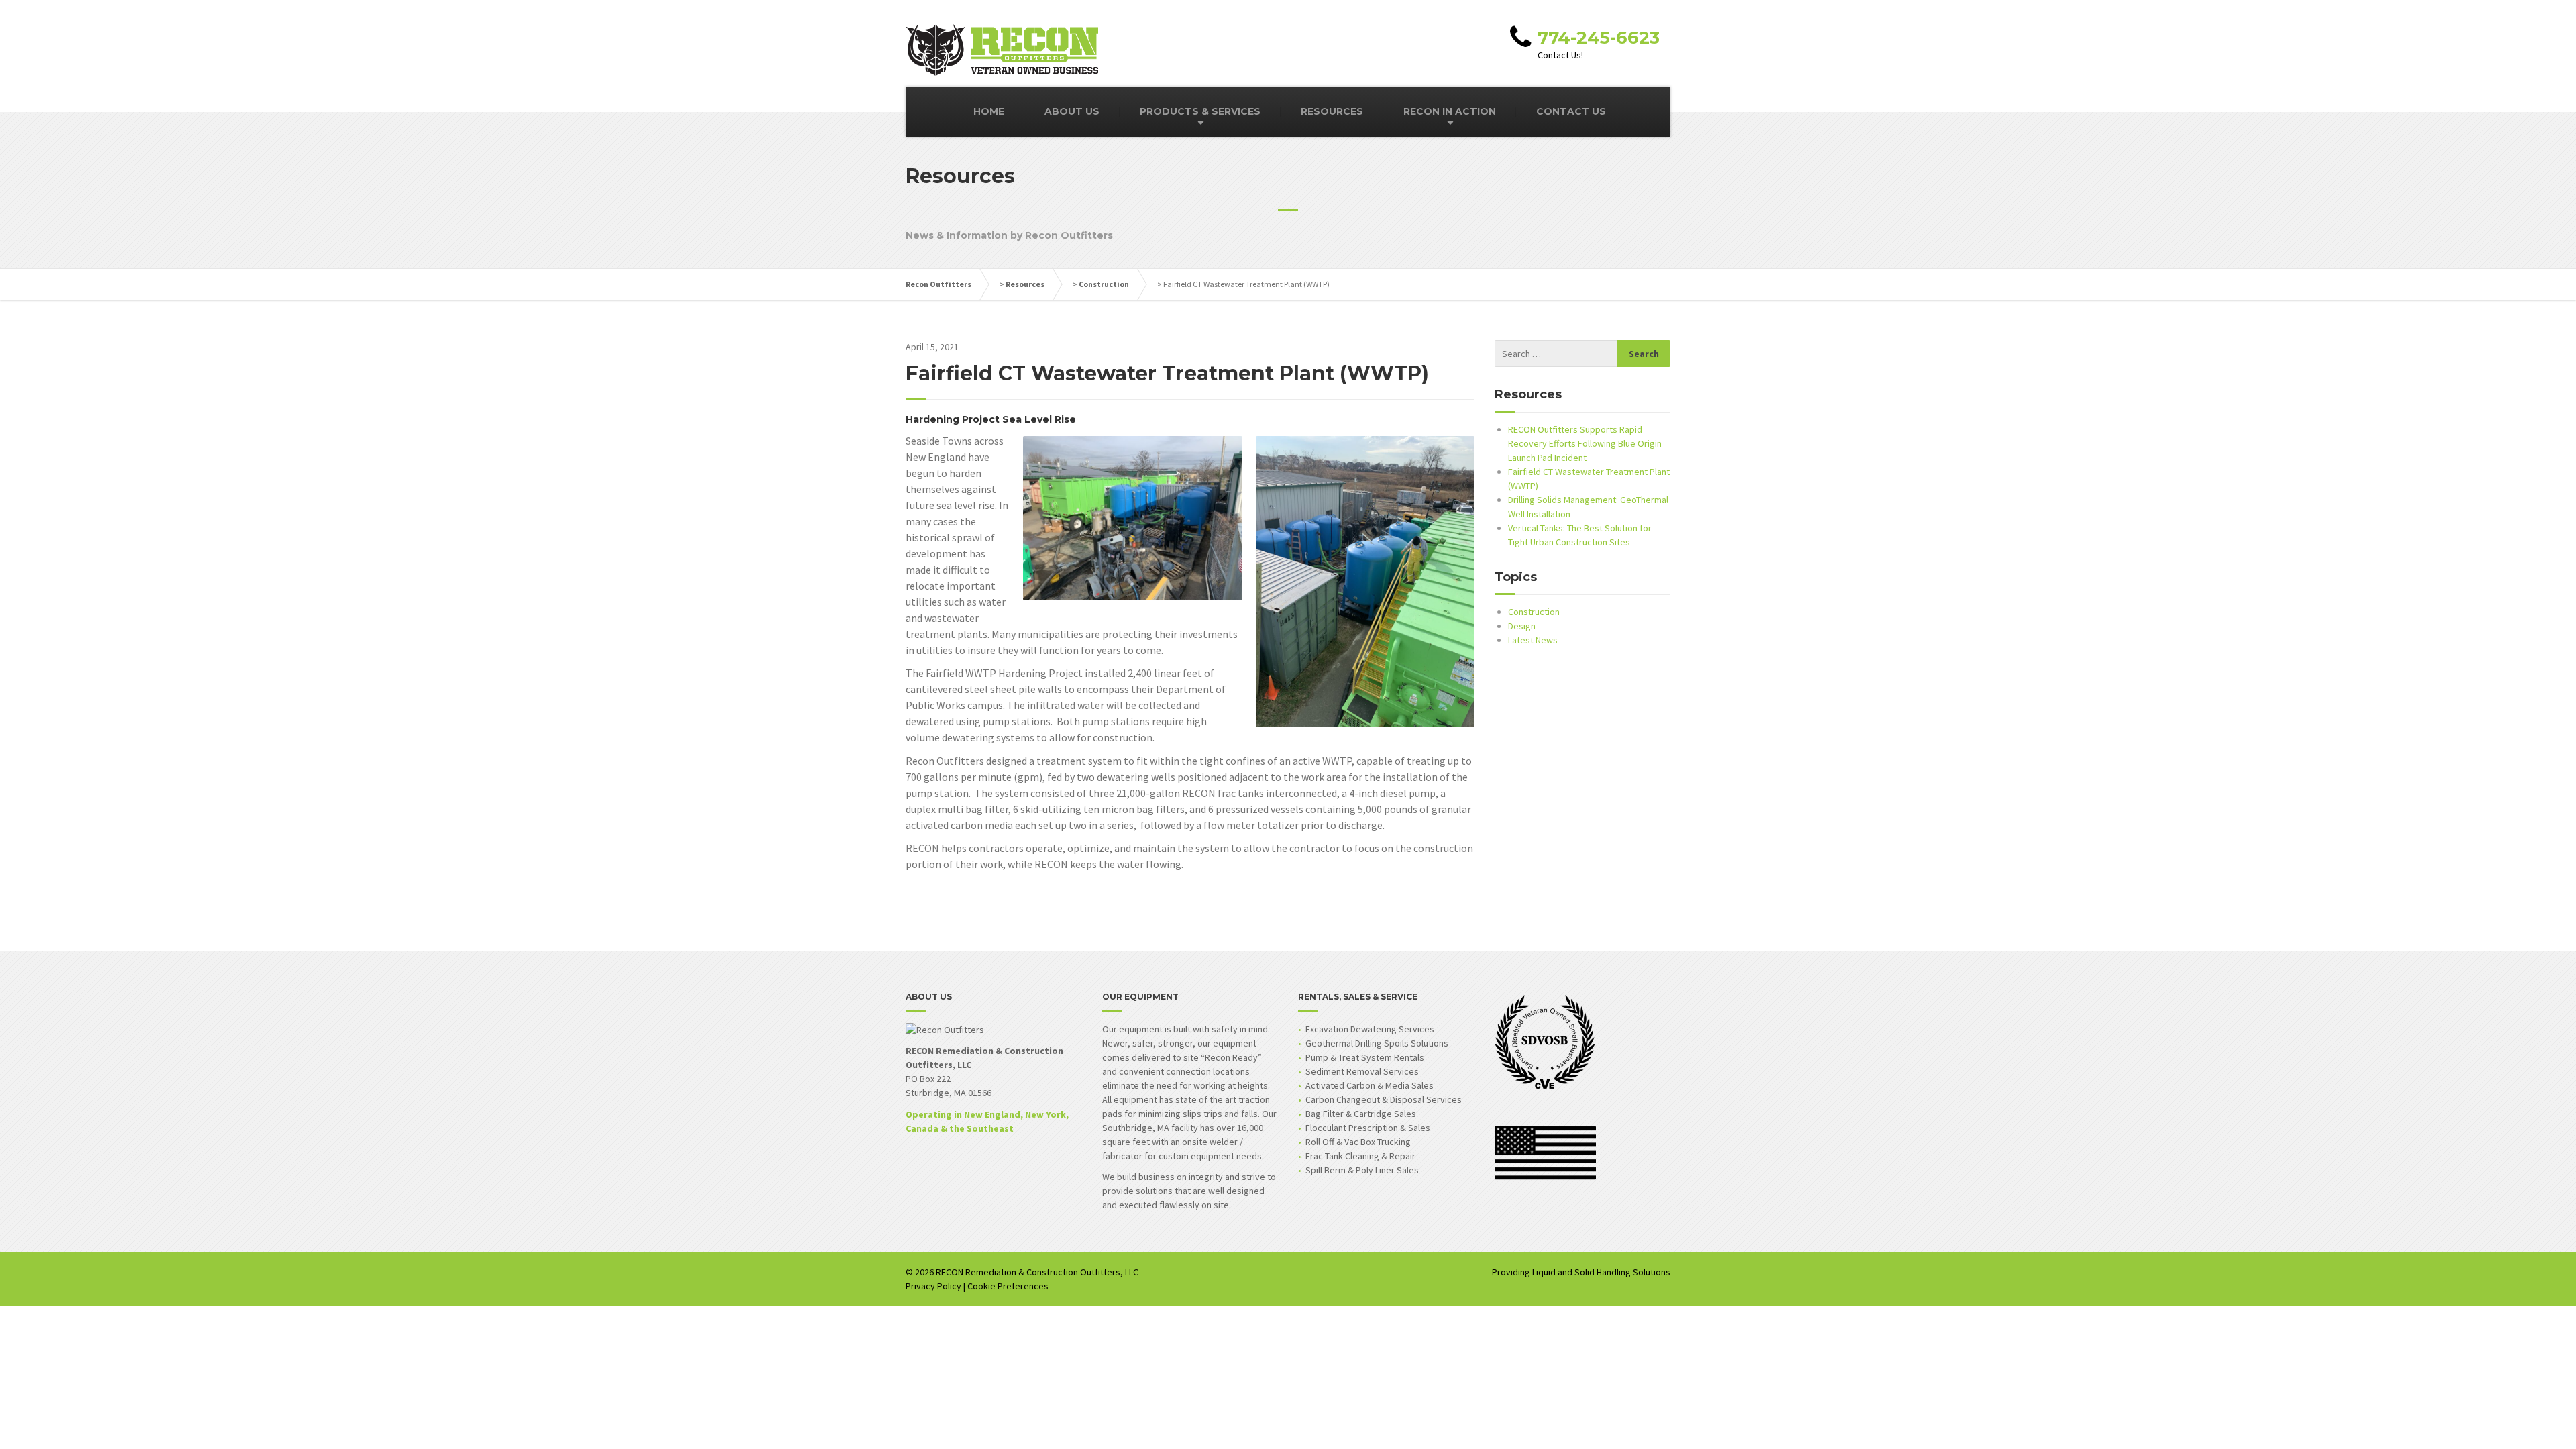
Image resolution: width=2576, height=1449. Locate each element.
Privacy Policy (933, 1286)
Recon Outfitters (938, 284)
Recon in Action (1450, 111)
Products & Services (1200, 111)
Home (989, 111)
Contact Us (1571, 111)
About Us (1072, 111)
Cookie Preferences (1008, 1286)
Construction (1104, 284)
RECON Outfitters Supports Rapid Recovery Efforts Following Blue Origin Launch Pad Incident (1585, 443)
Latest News (1533, 640)
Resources (1332, 111)
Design (1522, 626)
